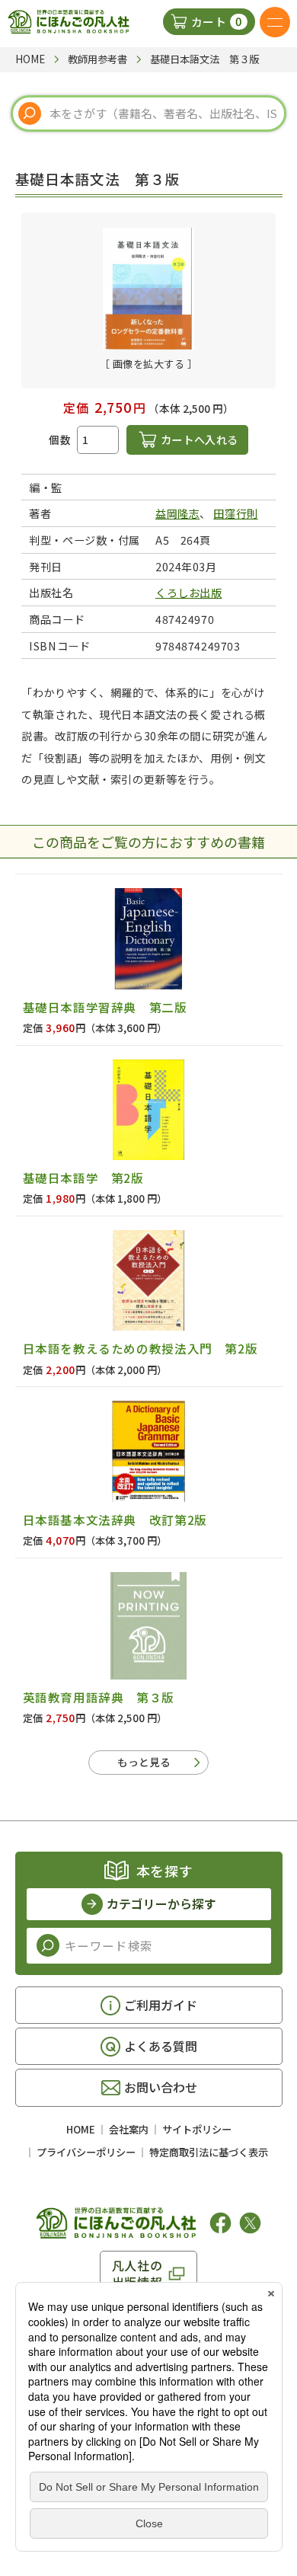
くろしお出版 (188, 592)
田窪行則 (235, 513)
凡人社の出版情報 (137, 2274)
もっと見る (144, 1762)
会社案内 (129, 2129)
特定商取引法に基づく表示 (209, 2152)
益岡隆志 (177, 513)
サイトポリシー (197, 2129)
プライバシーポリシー (86, 2152)
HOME (81, 2129)
